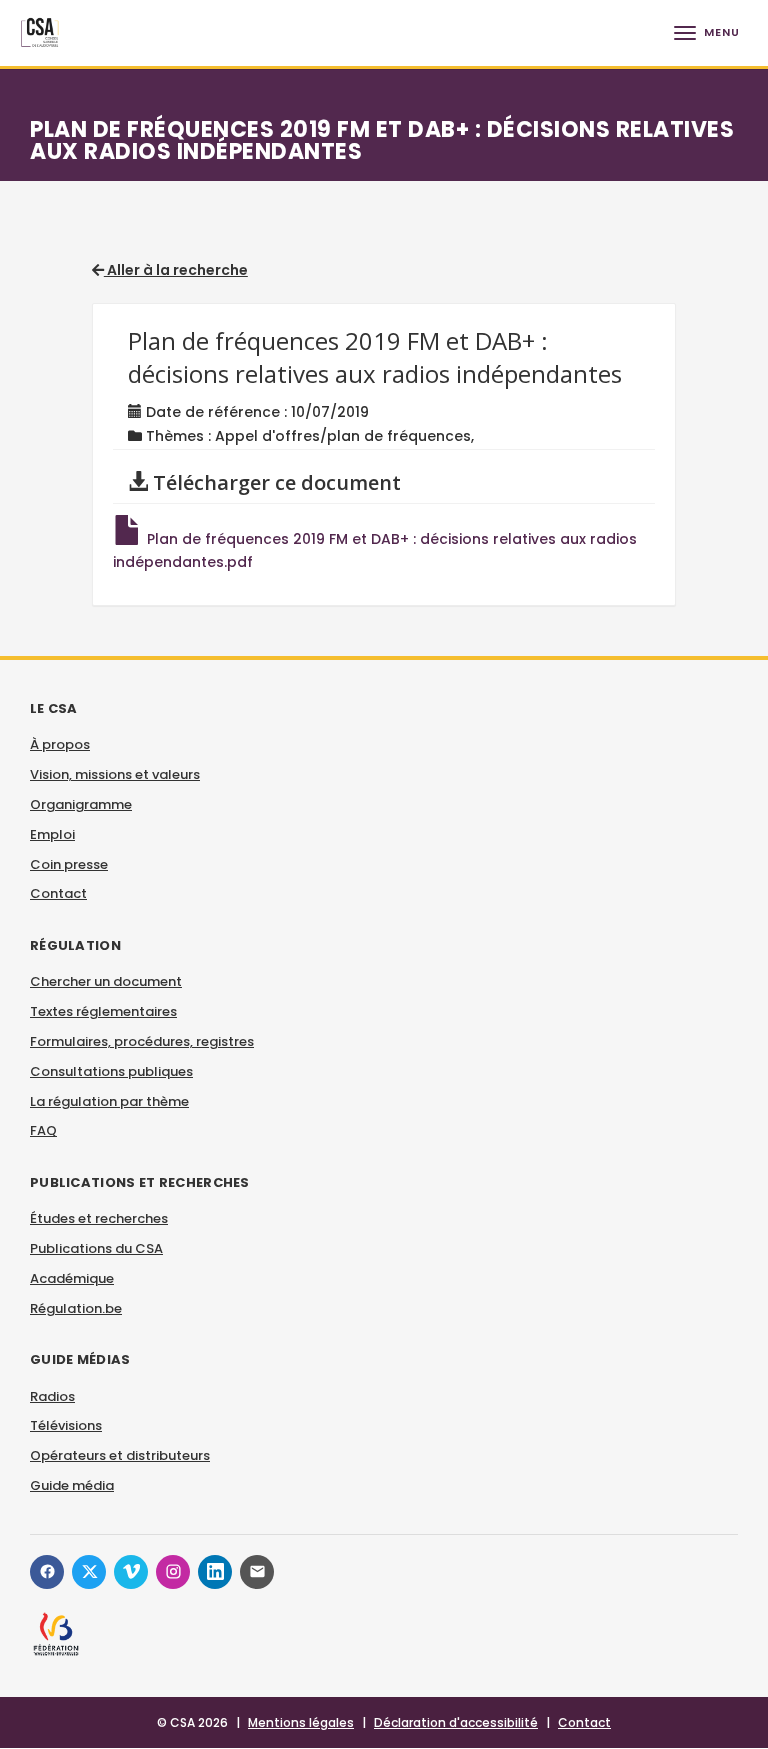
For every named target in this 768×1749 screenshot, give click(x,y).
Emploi (52, 834)
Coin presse (69, 864)
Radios (52, 1396)
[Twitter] (89, 1572)
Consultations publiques (111, 1071)
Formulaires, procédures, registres (142, 1041)
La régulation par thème (109, 1101)
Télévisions (66, 1425)
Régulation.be (76, 1308)
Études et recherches (99, 1218)
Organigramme (81, 804)
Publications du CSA (96, 1248)
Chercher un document (106, 981)
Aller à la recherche (176, 270)
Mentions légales (301, 1722)
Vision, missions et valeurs (115, 774)
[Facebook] (47, 1572)
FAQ (43, 1130)
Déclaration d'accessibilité (456, 1722)
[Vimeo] (131, 1572)
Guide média (72, 1485)
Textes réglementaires (103, 1011)
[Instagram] (173, 1572)
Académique (72, 1278)
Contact (58, 893)
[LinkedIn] (215, 1572)
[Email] (257, 1572)
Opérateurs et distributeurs (120, 1455)
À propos (60, 744)
